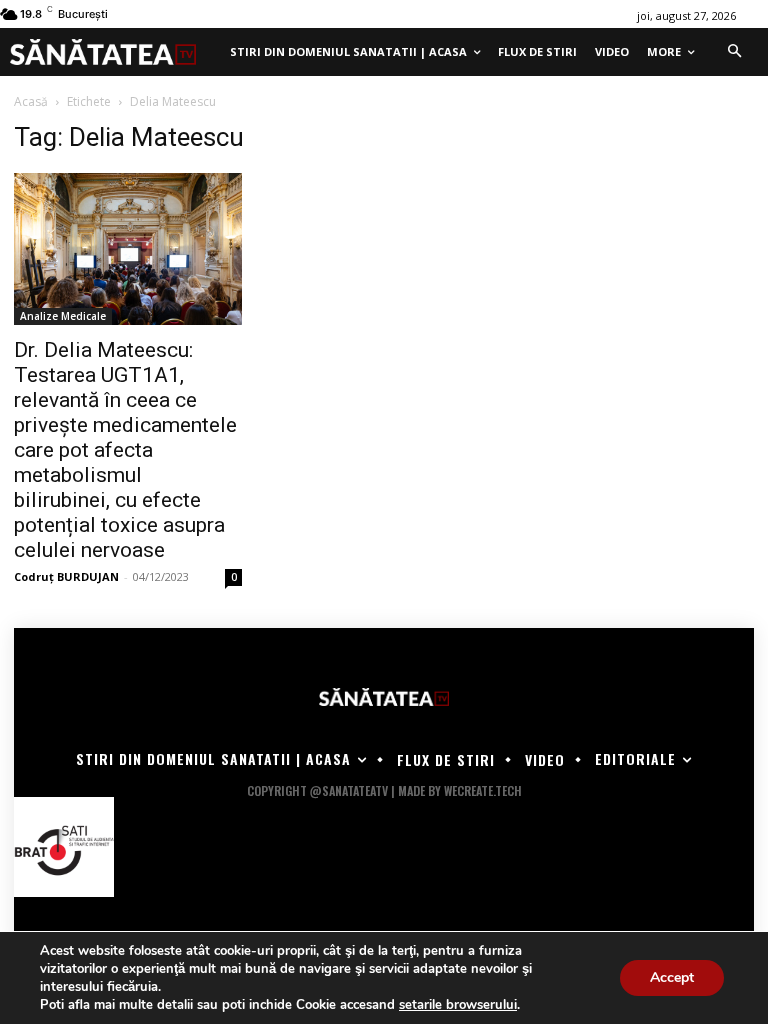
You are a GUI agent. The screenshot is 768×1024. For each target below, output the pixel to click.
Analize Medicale (63, 316)
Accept (672, 977)
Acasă (31, 101)
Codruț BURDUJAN (66, 576)
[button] (734, 52)
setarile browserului (458, 1005)
